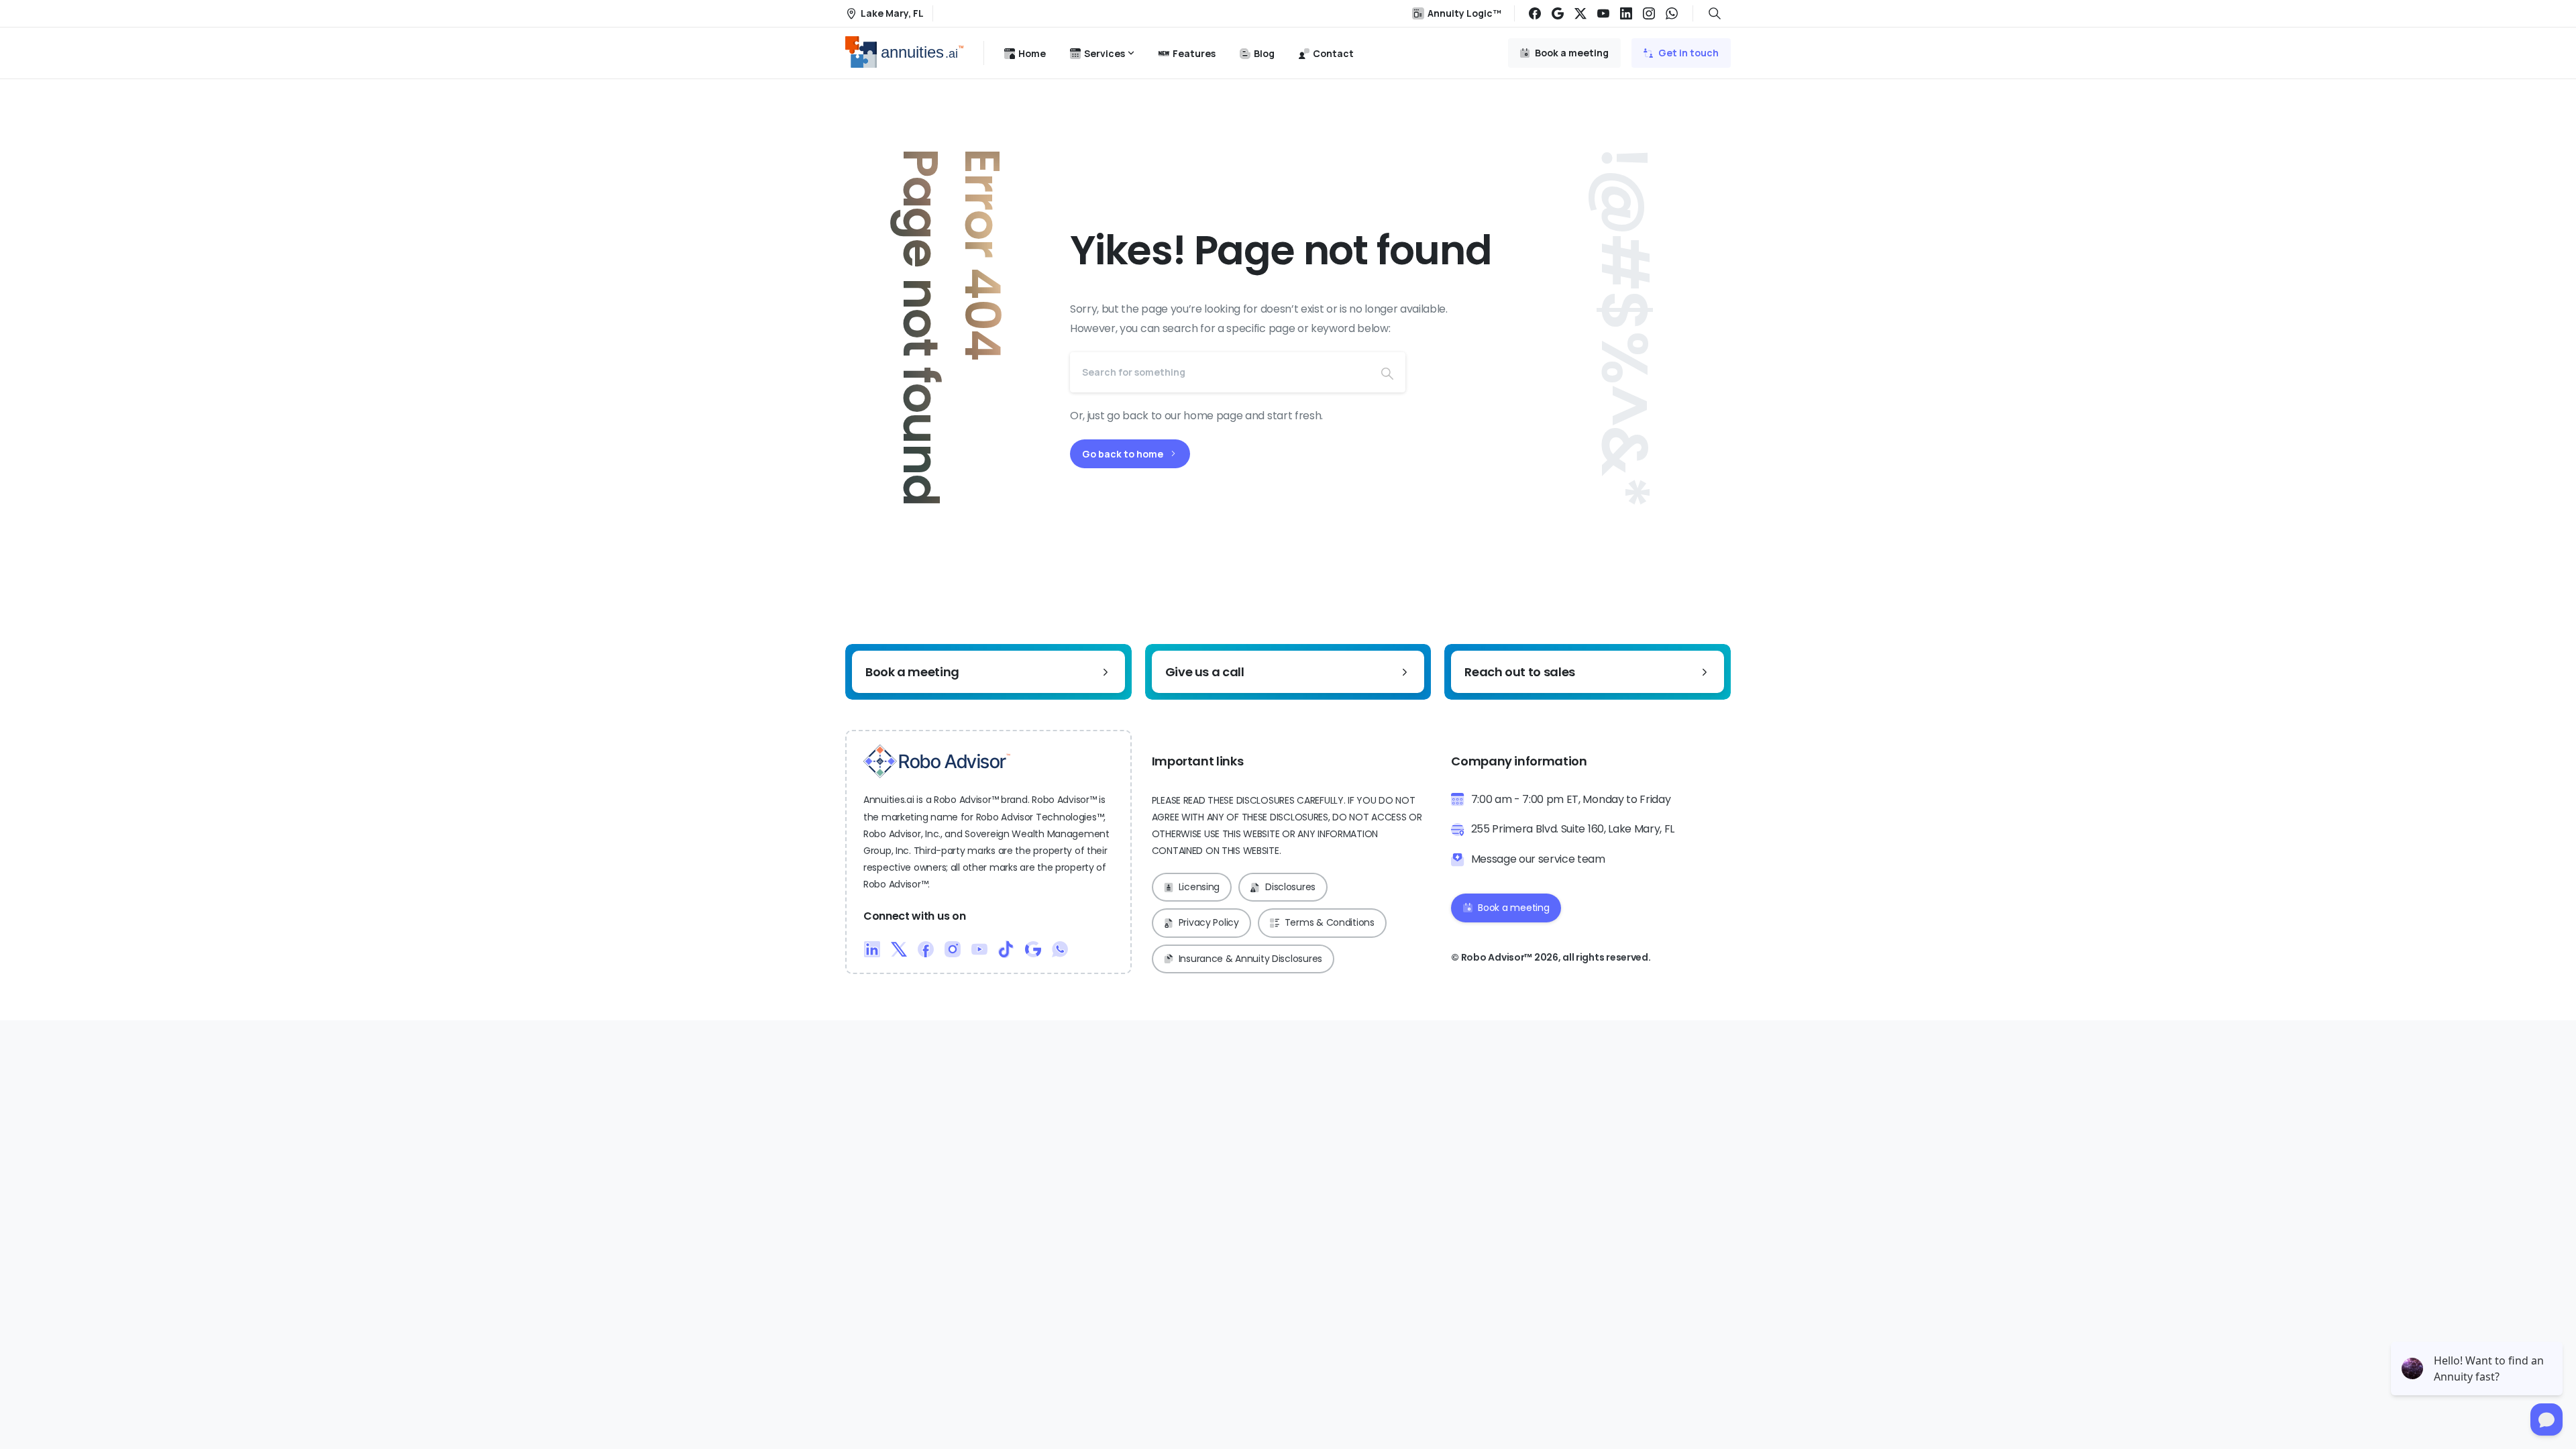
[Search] (1387, 372)
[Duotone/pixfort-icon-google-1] (1033, 948)
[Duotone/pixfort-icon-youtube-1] (979, 948)
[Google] (1558, 13)
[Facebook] (1535, 13)
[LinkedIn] (1626, 13)
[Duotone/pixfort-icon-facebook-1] (926, 948)
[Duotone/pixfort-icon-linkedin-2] (872, 948)
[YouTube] (1603, 13)
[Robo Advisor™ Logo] (937, 761)
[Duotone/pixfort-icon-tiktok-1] (1006, 948)
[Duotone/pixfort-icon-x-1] (899, 948)
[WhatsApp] (1672, 13)
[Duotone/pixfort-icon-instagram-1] (953, 948)
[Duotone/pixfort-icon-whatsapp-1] (1060, 948)
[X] (1580, 13)
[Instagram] (1649, 13)
